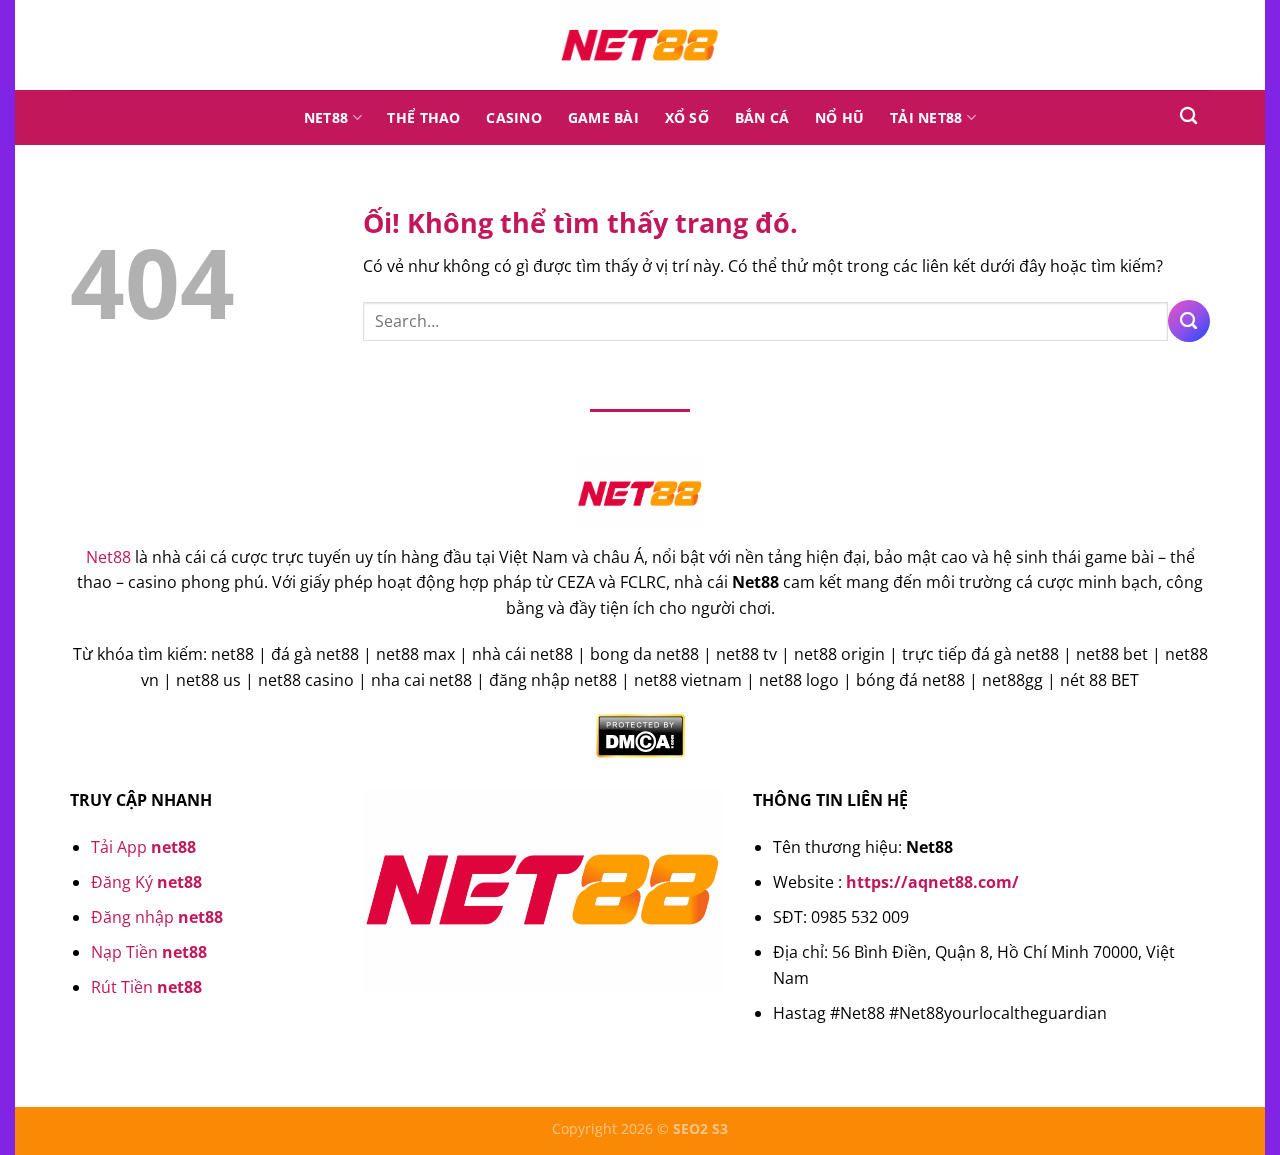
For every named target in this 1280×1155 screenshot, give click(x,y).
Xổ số (687, 117)
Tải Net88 (926, 117)
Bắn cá (762, 117)
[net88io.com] (640, 45)
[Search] (1188, 116)
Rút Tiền (146, 987)
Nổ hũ (839, 117)
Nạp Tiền (149, 952)
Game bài (603, 117)
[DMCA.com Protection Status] (640, 735)
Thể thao (423, 117)
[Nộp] (1189, 321)
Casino (514, 117)
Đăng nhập (157, 917)
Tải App (143, 847)
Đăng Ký (146, 882)
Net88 (326, 117)
